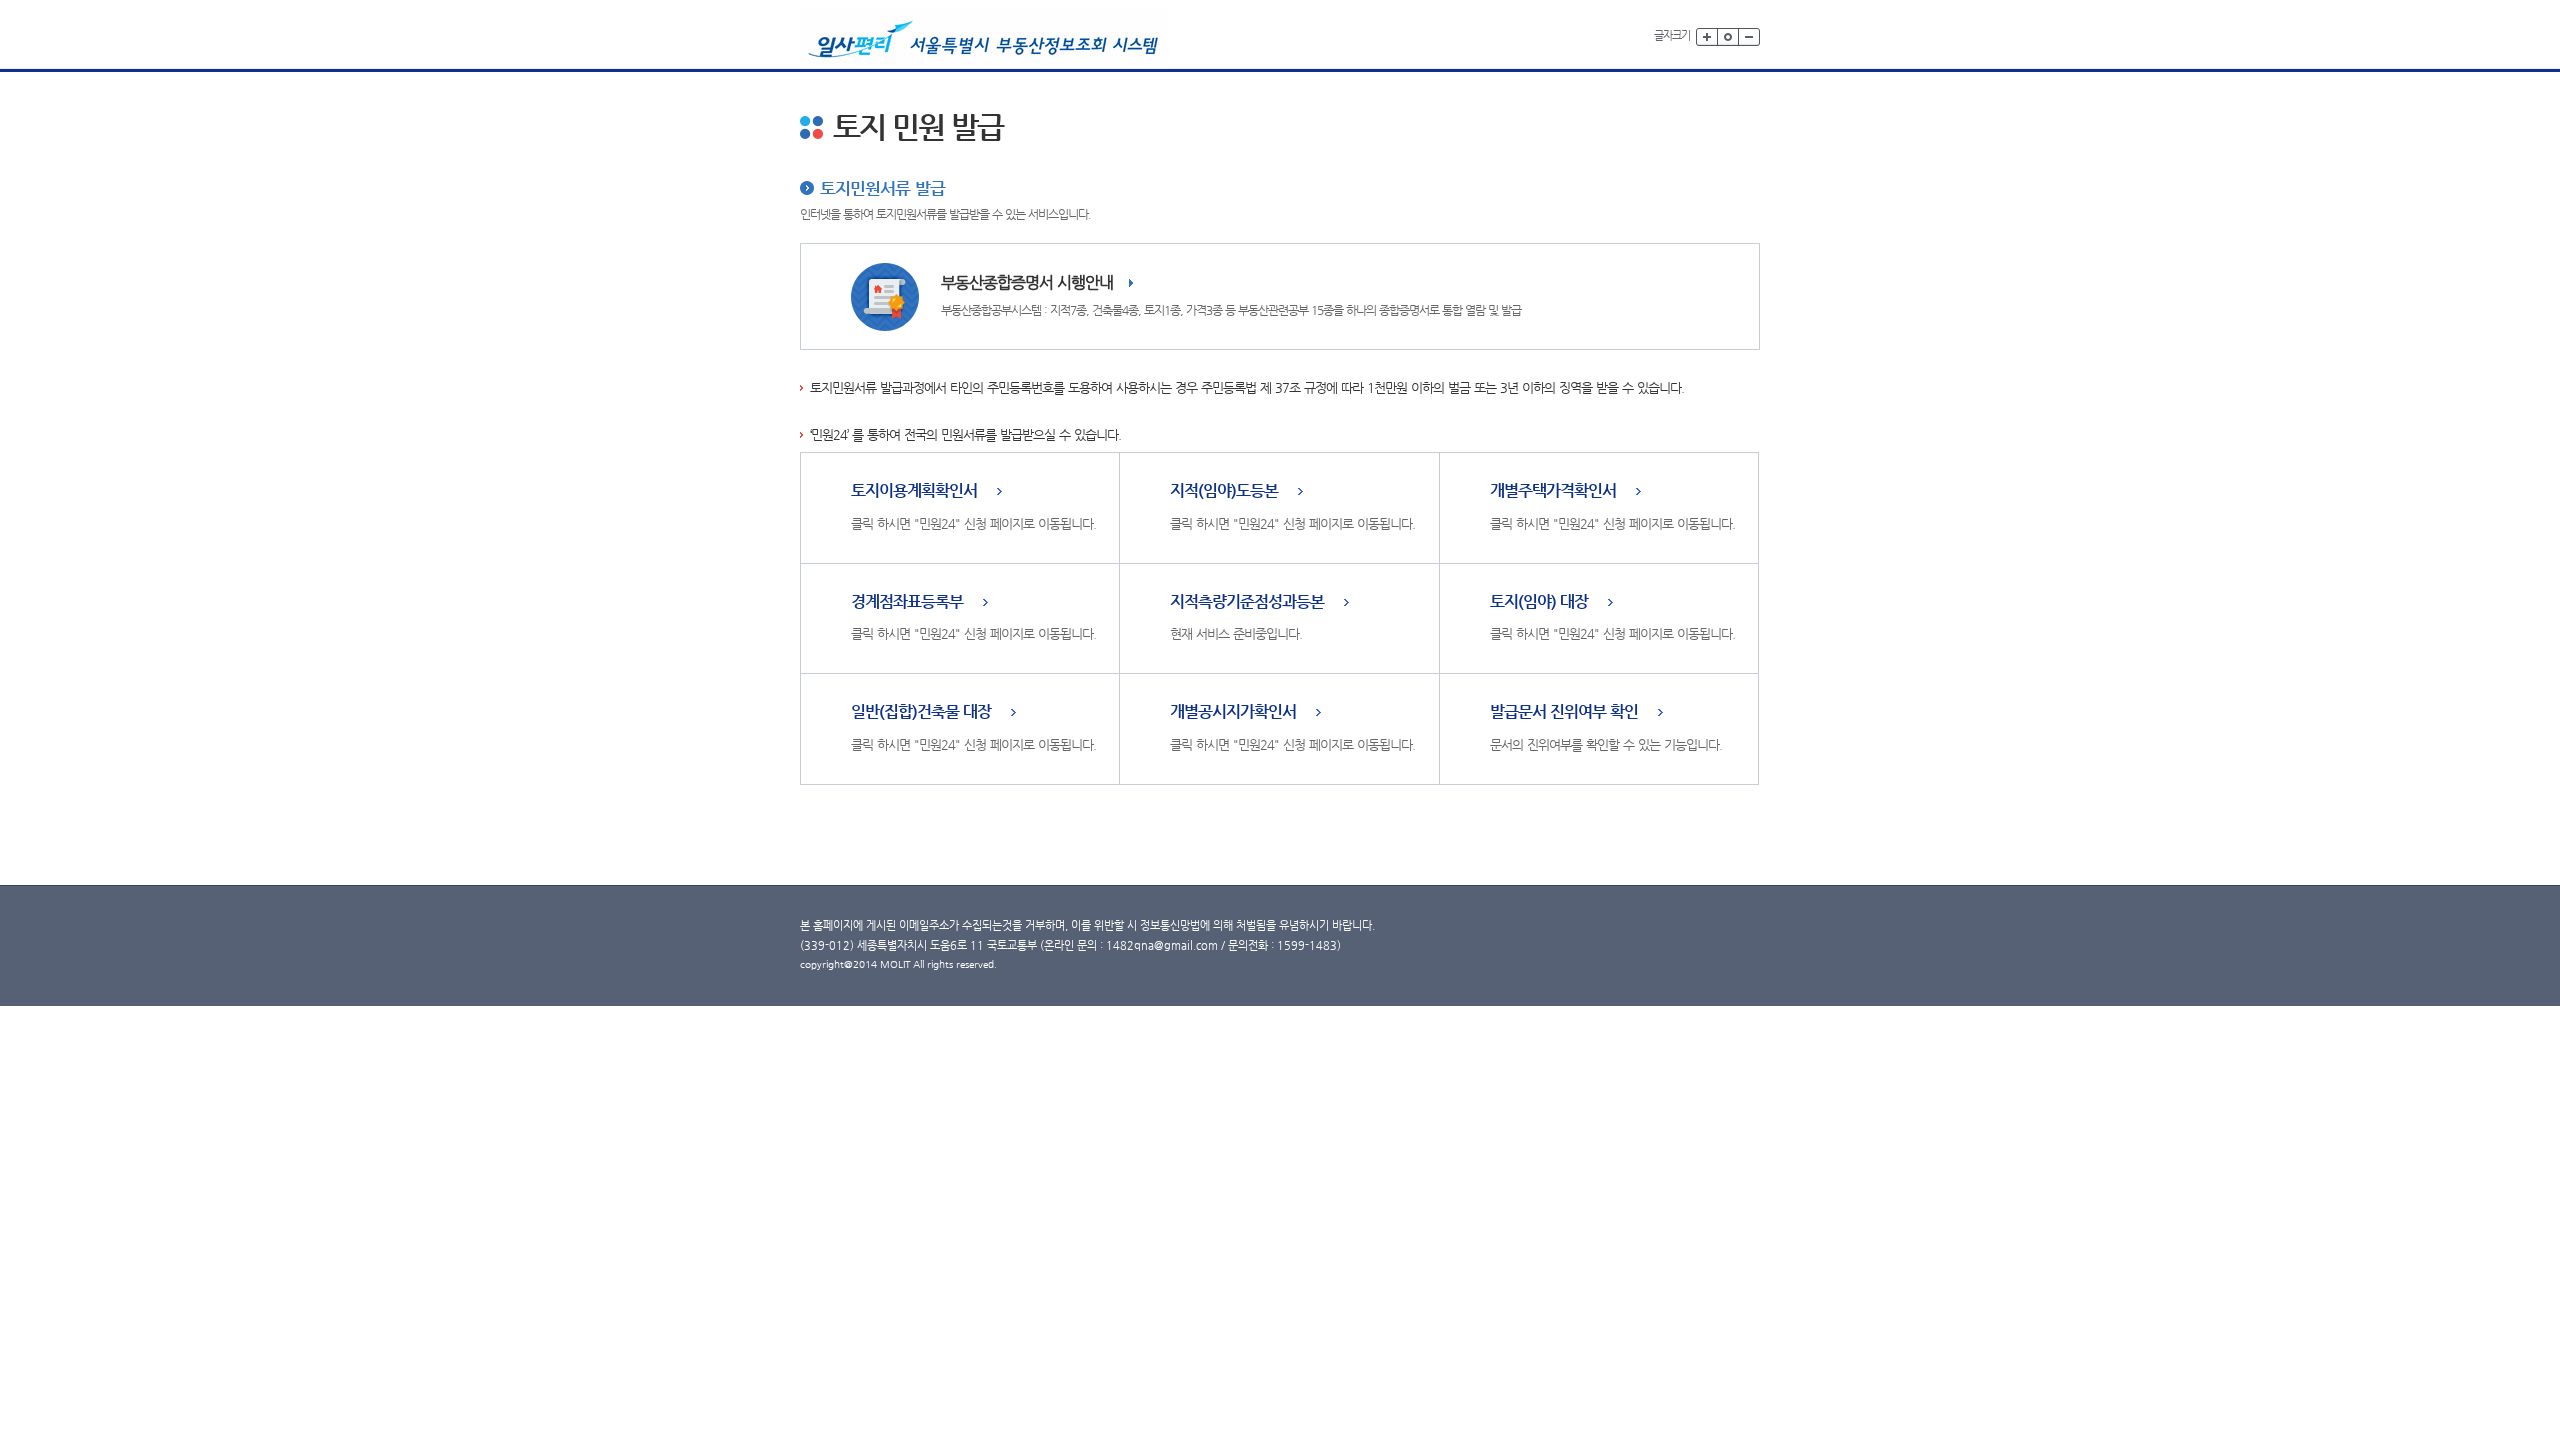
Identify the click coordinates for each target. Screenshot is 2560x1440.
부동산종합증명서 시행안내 (1027, 282)
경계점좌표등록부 (907, 602)
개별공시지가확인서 (1233, 712)
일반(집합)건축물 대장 (921, 712)
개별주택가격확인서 (1553, 491)
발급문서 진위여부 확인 (1564, 712)
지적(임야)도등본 (1224, 491)
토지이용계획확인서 (914, 491)
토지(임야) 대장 (1539, 602)
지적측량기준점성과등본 (1247, 602)
